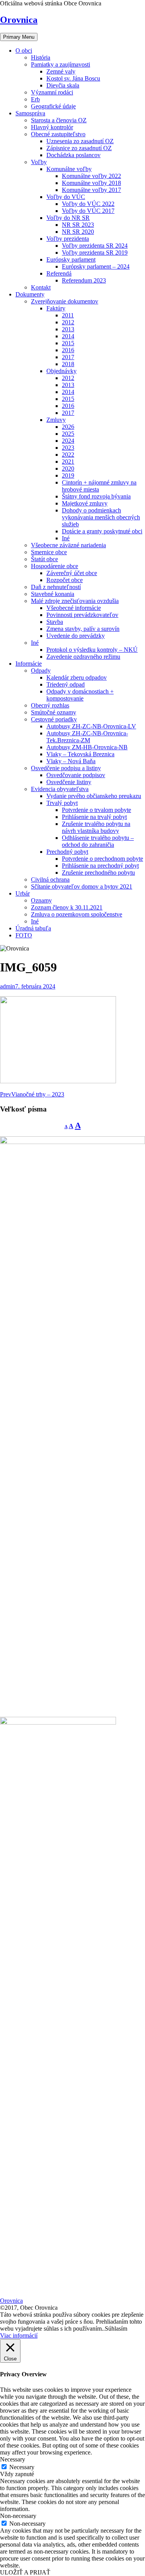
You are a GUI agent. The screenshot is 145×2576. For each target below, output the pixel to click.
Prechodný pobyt (67, 852)
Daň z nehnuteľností (56, 587)
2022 (68, 455)
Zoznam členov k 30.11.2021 (67, 907)
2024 (68, 441)
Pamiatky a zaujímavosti (61, 64)
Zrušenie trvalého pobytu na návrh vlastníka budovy (96, 827)
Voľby (39, 162)
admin (8, 986)
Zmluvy (56, 420)
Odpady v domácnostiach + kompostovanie (80, 695)
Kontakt (41, 287)
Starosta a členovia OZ (59, 120)
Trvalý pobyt (62, 803)
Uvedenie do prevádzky (76, 636)
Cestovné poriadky (54, 719)
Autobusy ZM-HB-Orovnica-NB (87, 747)
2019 (68, 475)
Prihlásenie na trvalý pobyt (94, 817)
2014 (68, 336)
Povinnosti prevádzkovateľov (82, 615)
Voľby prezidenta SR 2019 (95, 253)
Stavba (55, 622)
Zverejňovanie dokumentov (65, 301)
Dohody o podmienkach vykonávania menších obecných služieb (101, 517)
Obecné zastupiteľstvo (58, 134)
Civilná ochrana (50, 880)
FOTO (24, 935)
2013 (68, 329)
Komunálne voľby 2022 (91, 176)
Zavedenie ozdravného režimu (83, 657)
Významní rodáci (52, 92)
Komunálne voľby (69, 169)
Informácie (29, 664)
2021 (68, 462)
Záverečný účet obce (72, 573)
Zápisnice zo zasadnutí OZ (79, 148)
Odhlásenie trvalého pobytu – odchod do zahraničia (98, 841)
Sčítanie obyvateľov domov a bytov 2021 (82, 886)
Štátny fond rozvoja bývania (96, 496)
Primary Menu (19, 37)
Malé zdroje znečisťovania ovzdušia (75, 601)
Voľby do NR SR (68, 218)
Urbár (23, 893)
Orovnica (19, 20)
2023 (68, 448)
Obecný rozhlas (50, 705)
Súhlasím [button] (116, 2329)
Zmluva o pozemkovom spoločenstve (77, 914)
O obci (24, 51)
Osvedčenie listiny (69, 782)
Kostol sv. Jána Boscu (73, 78)
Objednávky (61, 371)
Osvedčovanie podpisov (76, 775)
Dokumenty (30, 294)
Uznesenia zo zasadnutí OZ (80, 141)
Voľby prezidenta (68, 239)
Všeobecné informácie (74, 608)
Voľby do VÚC (66, 197)
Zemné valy (61, 71)
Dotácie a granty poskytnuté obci (102, 531)
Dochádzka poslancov (73, 155)
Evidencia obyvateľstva (60, 789)
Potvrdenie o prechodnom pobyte (102, 859)
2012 (68, 322)
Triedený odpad (66, 684)
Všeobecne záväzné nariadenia (68, 545)
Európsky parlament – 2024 (96, 266)
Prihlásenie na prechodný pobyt (100, 866)
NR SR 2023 (78, 225)
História (41, 57)
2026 (68, 427)
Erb (35, 99)
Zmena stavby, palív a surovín (83, 629)
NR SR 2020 (78, 232)
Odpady (41, 671)
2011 (68, 315)
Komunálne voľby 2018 (91, 183)
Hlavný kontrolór (52, 127)
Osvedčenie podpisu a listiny (66, 768)
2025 (68, 434)
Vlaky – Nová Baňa (71, 761)
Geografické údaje (53, 106)
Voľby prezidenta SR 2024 (95, 246)
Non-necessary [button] (18, 2516)
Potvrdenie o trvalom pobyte (96, 810)
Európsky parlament (71, 259)
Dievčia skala (63, 85)
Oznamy (41, 900)
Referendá (59, 273)
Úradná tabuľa (33, 928)
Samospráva (30, 113)
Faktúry (56, 308)
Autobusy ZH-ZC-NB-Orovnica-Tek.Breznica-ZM (87, 737)
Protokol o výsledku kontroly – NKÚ (92, 650)
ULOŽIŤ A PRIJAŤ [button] (25, 2572)
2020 (68, 468)
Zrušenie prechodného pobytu (98, 873)
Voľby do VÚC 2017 (88, 211)
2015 (68, 343)
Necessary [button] (13, 2459)
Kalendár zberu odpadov (77, 677)
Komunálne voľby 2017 (91, 190)
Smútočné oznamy (54, 712)
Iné (66, 538)
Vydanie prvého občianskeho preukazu (94, 796)
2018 (68, 364)
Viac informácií (19, 2335)
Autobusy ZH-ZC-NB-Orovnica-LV (91, 726)
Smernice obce (49, 552)
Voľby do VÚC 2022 (88, 204)
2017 (68, 357)
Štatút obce (44, 559)
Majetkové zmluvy (85, 503)
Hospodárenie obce (55, 566)
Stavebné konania (53, 594)
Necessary (22, 2467)
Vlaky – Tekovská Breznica (80, 754)
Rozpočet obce (65, 580)
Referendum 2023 (84, 280)
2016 (68, 350)
